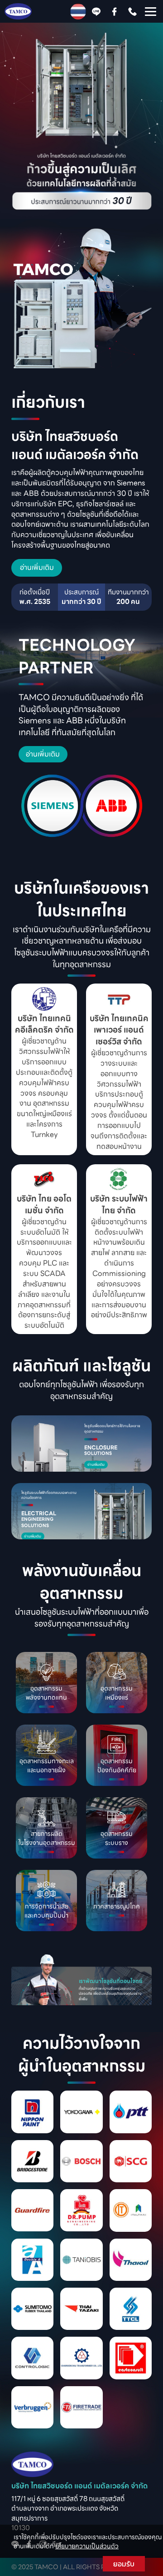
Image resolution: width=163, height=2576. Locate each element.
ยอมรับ (124, 2564)
